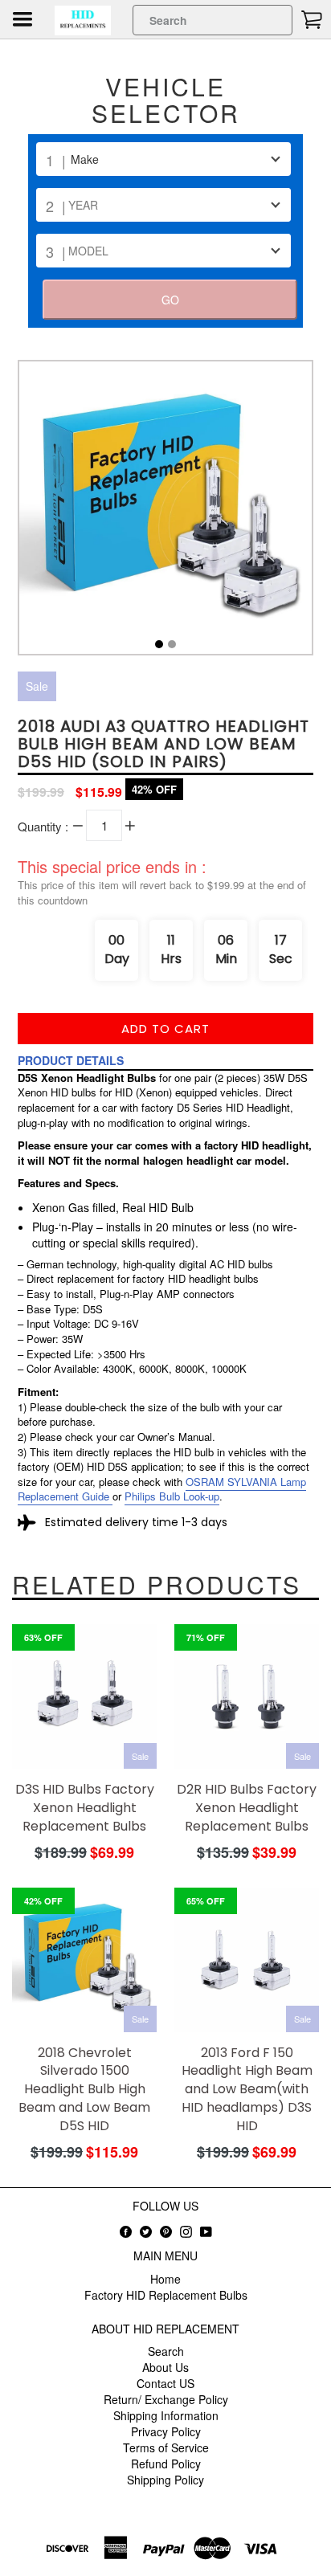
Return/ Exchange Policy (166, 2399)
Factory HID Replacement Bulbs (166, 2295)
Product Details (71, 1060)
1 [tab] (159, 644)
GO (170, 300)
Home (165, 2279)
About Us (165, 2367)
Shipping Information (166, 2415)
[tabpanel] (165, 512)
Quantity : (43, 826)
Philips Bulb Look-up (172, 1496)
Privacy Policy (166, 2431)
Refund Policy (166, 2464)
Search (166, 2351)
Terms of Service (166, 2447)
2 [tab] (172, 644)
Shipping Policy (165, 2480)
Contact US (165, 2383)
